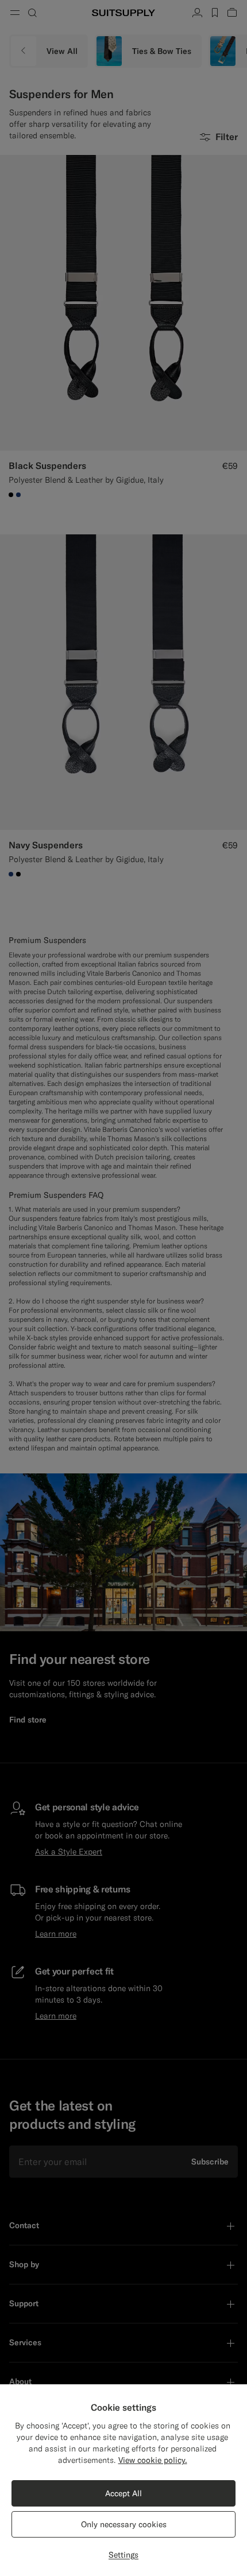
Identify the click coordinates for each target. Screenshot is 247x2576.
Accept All (123, 2493)
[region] (123, 2480)
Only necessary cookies (124, 2524)
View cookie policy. (153, 2460)
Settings (123, 2555)
